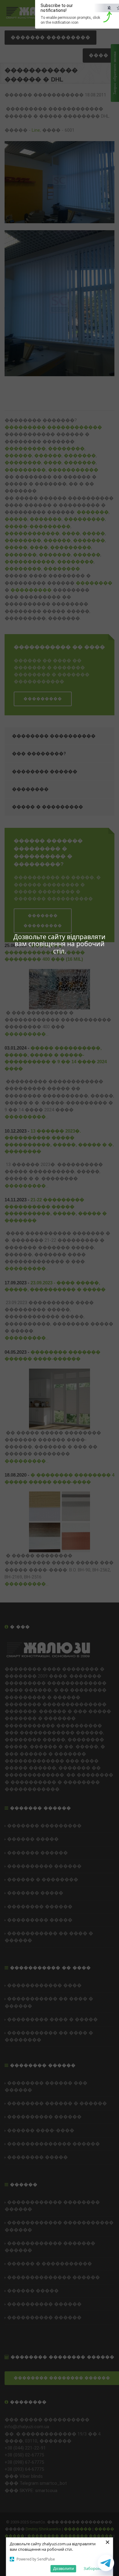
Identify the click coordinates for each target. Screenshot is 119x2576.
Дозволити (63, 2568)
